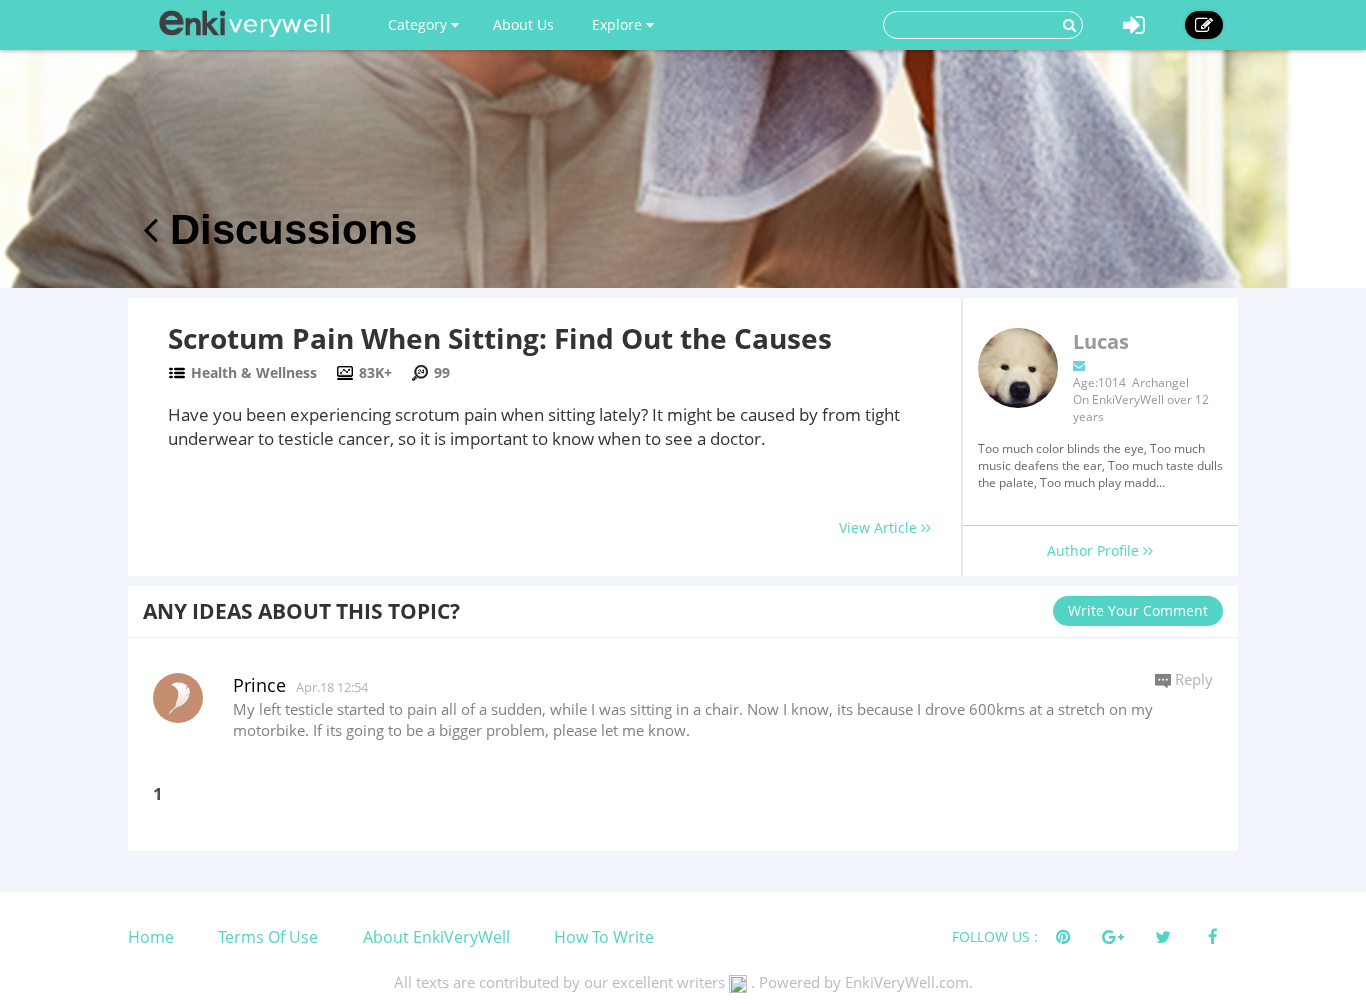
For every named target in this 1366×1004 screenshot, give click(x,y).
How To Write (604, 937)
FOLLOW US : (995, 936)
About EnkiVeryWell (436, 937)
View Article (880, 527)
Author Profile (1095, 550)
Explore (619, 24)
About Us (523, 24)
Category (419, 24)
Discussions (287, 229)
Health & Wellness (254, 372)
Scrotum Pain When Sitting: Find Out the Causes (500, 338)
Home (151, 937)
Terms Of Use (268, 937)
